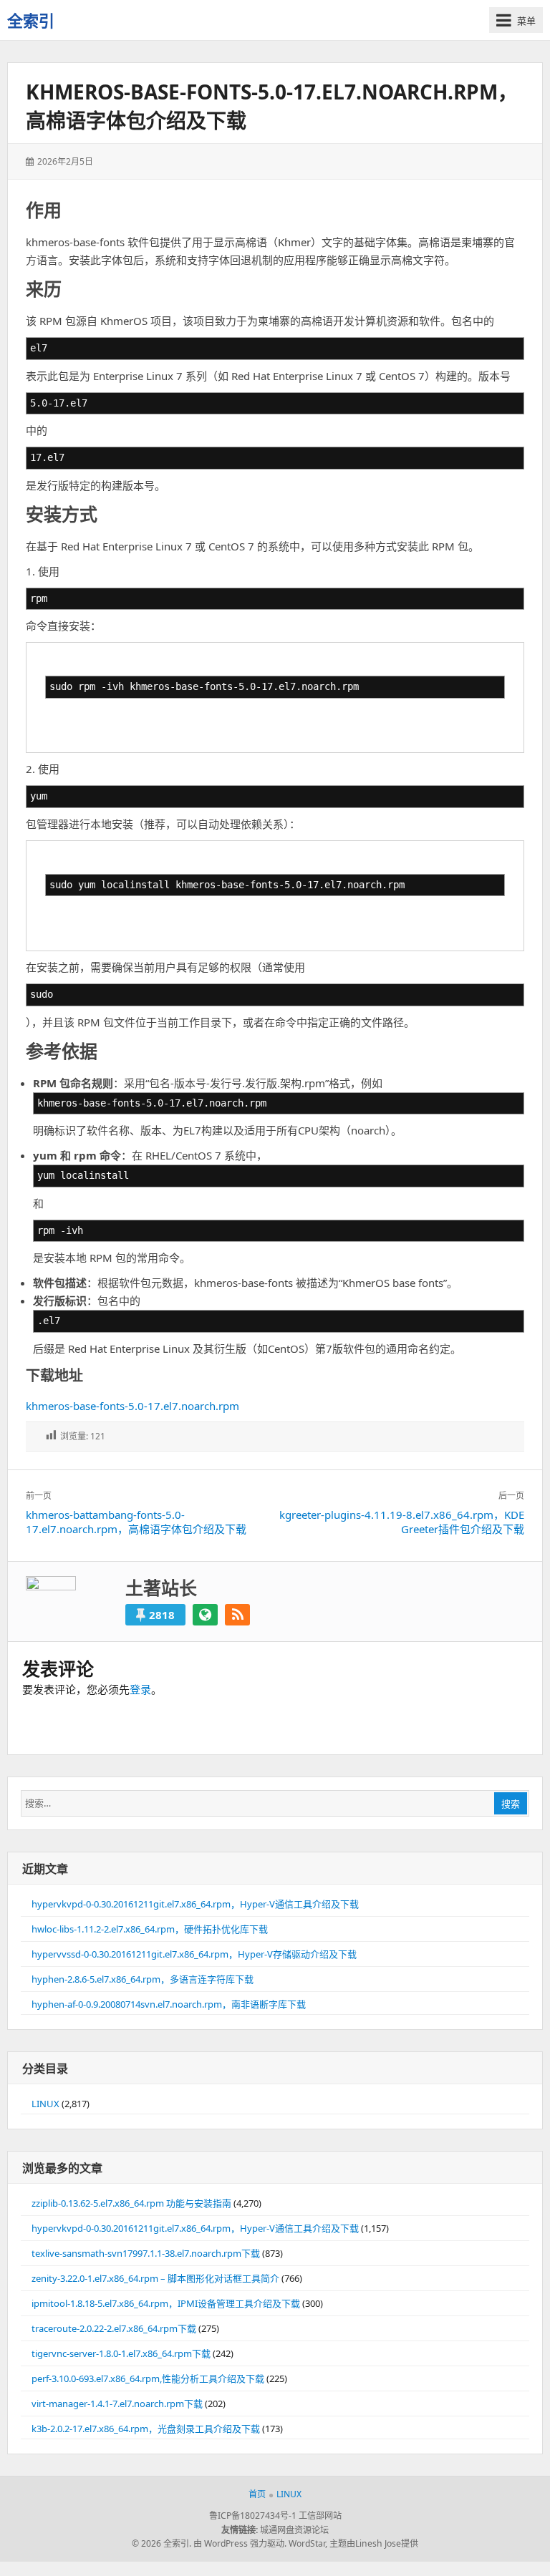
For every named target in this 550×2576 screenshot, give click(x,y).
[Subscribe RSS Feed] (237, 1615)
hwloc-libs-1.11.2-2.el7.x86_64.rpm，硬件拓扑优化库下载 (150, 1929)
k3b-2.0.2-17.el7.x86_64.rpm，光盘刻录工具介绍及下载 (146, 2429)
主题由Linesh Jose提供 (374, 2543)
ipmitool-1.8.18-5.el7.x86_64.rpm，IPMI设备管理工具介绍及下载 (166, 2303)
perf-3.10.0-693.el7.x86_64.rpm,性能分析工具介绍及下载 (148, 2378)
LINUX (45, 2104)
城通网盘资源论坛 (294, 2530)
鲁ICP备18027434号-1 (253, 2516)
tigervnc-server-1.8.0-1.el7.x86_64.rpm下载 (121, 2353)
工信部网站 (320, 2516)
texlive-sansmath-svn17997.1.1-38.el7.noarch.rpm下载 (146, 2253)
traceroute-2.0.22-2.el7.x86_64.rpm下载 (114, 2328)
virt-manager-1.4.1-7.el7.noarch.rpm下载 (117, 2404)
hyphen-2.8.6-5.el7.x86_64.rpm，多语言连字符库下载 (143, 1979)
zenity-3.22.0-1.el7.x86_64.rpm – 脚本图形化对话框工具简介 (155, 2278)
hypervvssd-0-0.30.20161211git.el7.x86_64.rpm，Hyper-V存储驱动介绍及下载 (194, 1954)
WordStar (307, 2543)
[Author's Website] (205, 1615)
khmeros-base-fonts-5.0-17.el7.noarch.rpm (132, 1406)
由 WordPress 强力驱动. (240, 2543)
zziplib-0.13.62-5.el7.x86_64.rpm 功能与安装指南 (131, 2203)
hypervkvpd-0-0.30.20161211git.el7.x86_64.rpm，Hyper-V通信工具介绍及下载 (195, 1904)
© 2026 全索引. (161, 2543)
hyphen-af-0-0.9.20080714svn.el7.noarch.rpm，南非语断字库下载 (169, 2004)
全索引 (31, 20)
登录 (140, 1689)
